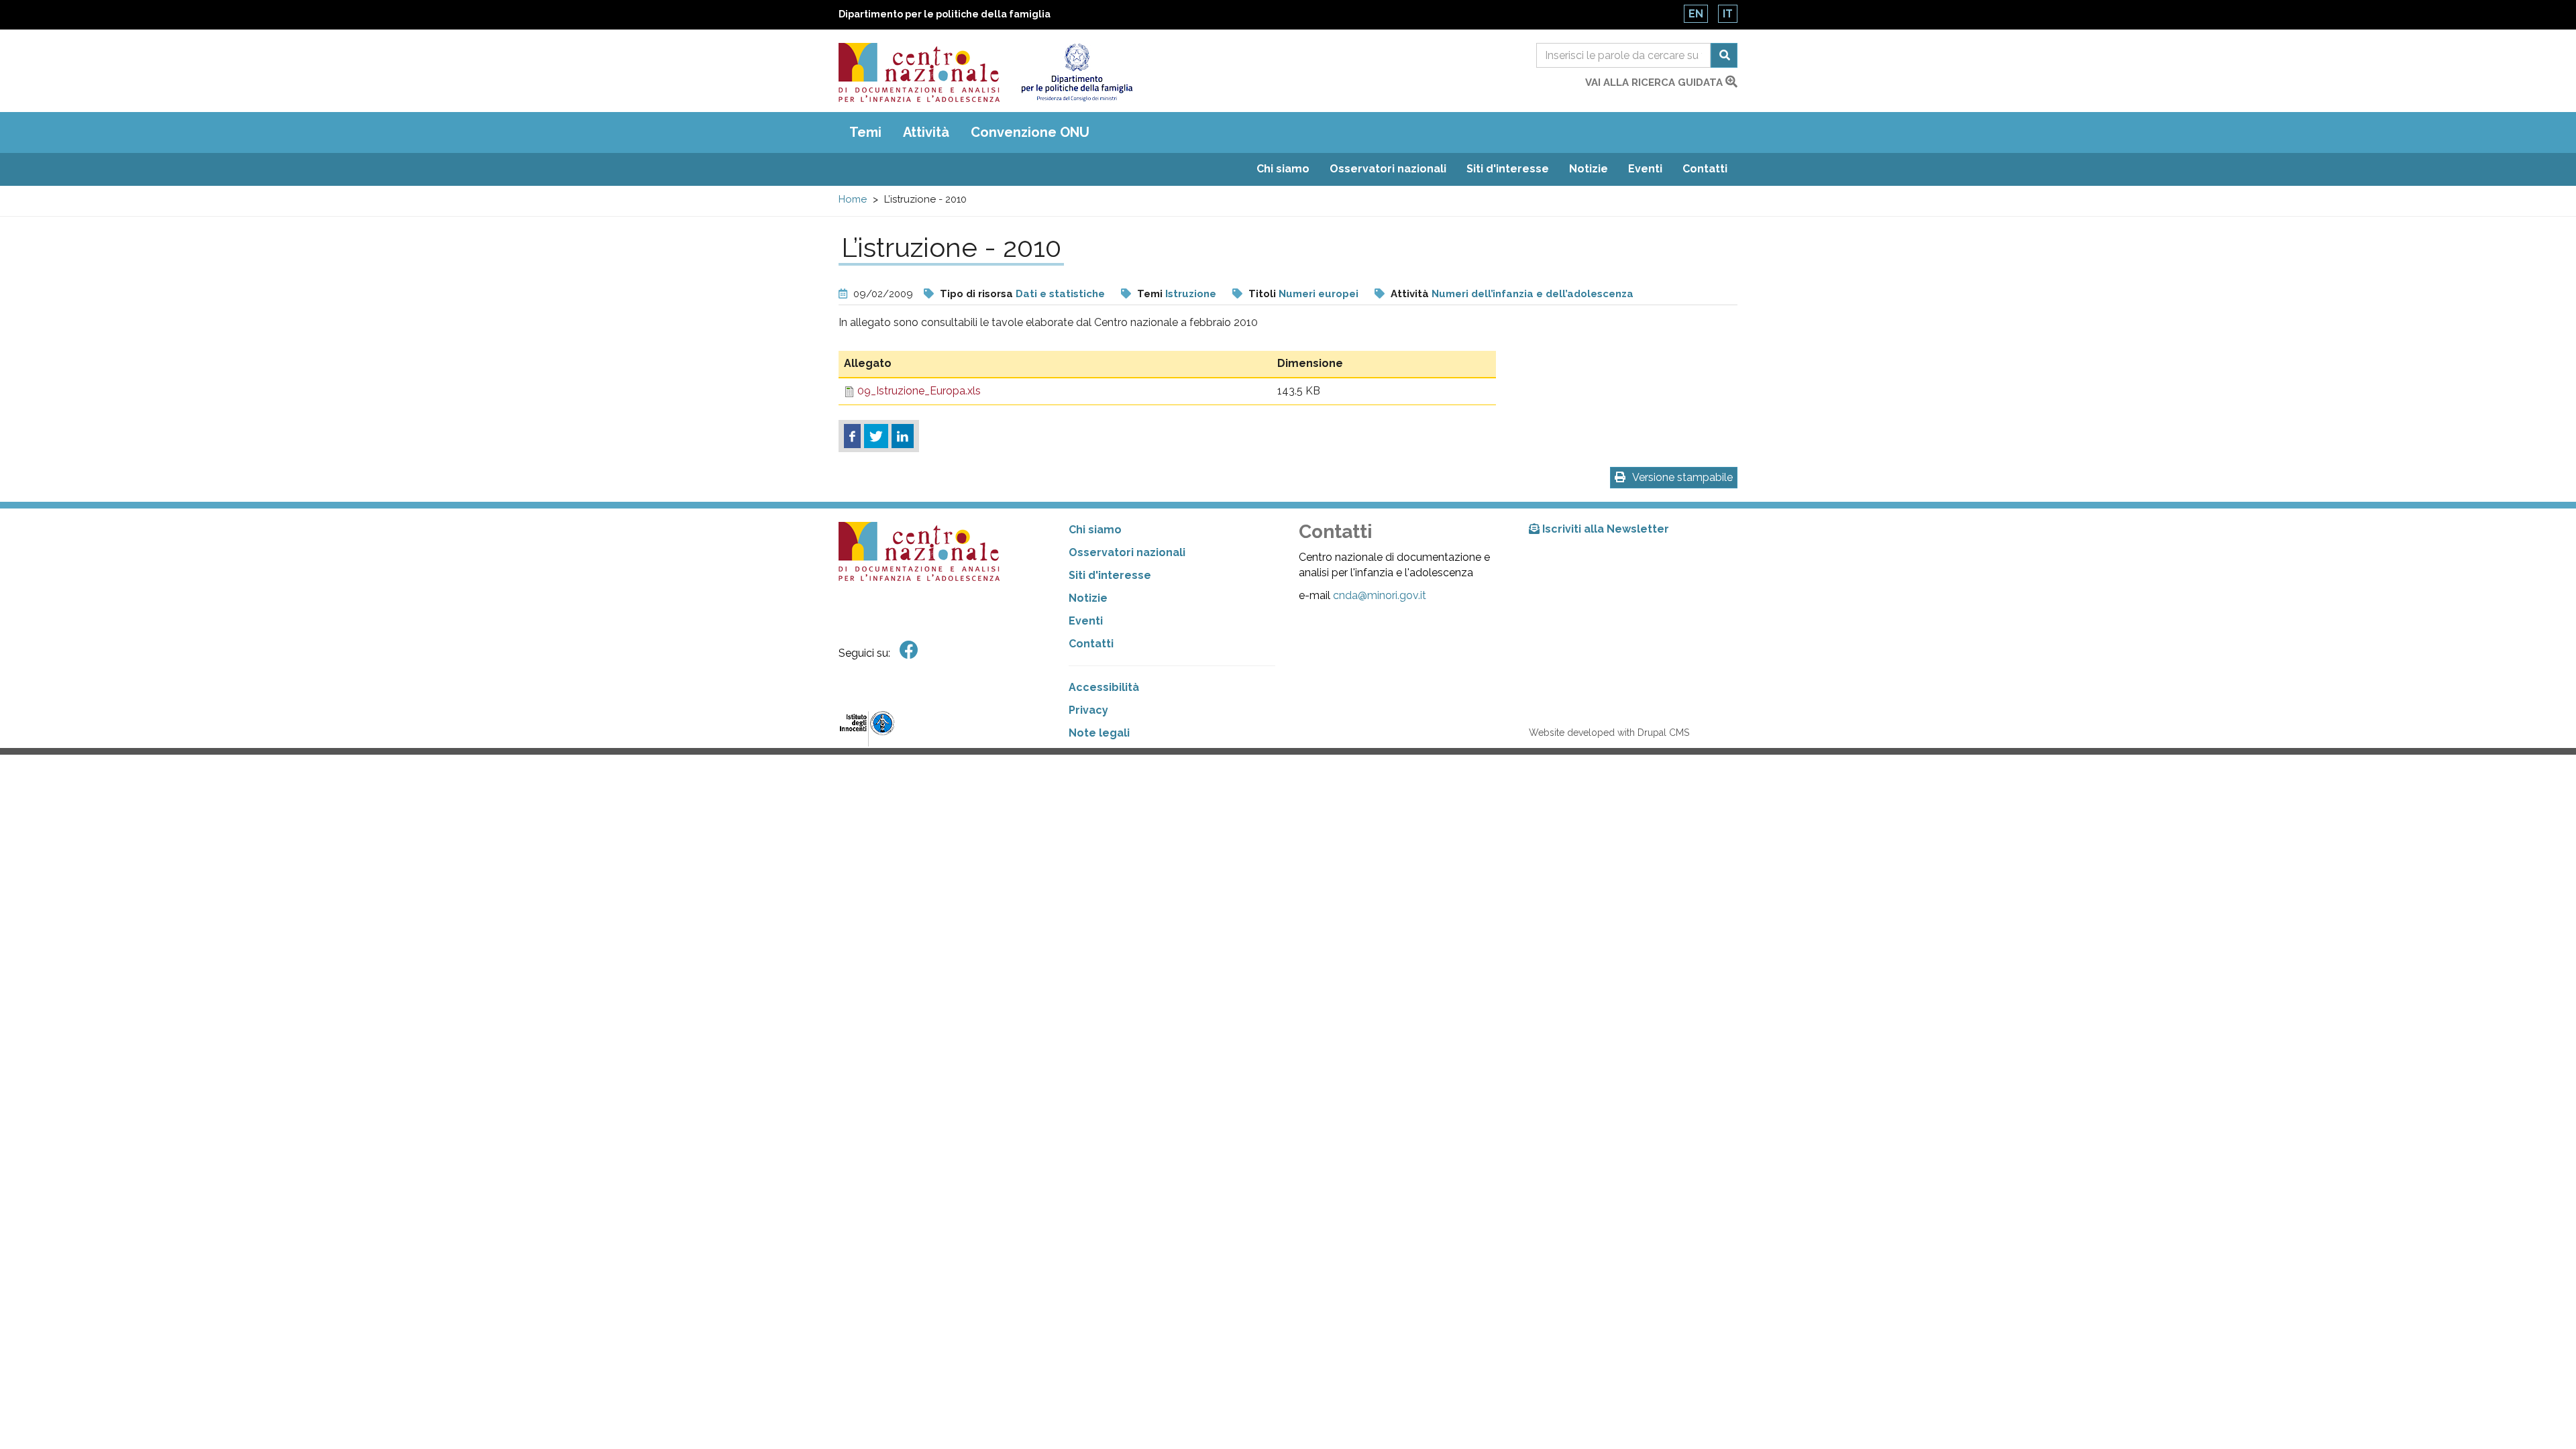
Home (853, 199)
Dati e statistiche (1060, 294)
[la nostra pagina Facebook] (909, 650)
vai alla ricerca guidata (1655, 83)
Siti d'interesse (1508, 169)
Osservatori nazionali (1388, 169)
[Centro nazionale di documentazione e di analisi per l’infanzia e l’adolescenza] (919, 72)
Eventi (1645, 169)
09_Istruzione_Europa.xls (919, 391)
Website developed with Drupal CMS (1609, 733)
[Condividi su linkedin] (903, 436)
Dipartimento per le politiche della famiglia (945, 14)
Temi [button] (865, 132)
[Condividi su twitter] (876, 436)
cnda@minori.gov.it (1380, 595)
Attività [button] (926, 132)
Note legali (1099, 733)
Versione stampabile (1682, 477)
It (1728, 14)
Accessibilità (1104, 687)
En (1696, 14)
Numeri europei (1319, 294)
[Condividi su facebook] (852, 436)
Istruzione (1191, 294)
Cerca (1724, 55)
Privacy (1088, 710)
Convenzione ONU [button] (1030, 132)
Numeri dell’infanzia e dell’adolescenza (1533, 294)
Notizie (1589, 169)
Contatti (1705, 169)
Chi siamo (1283, 169)
